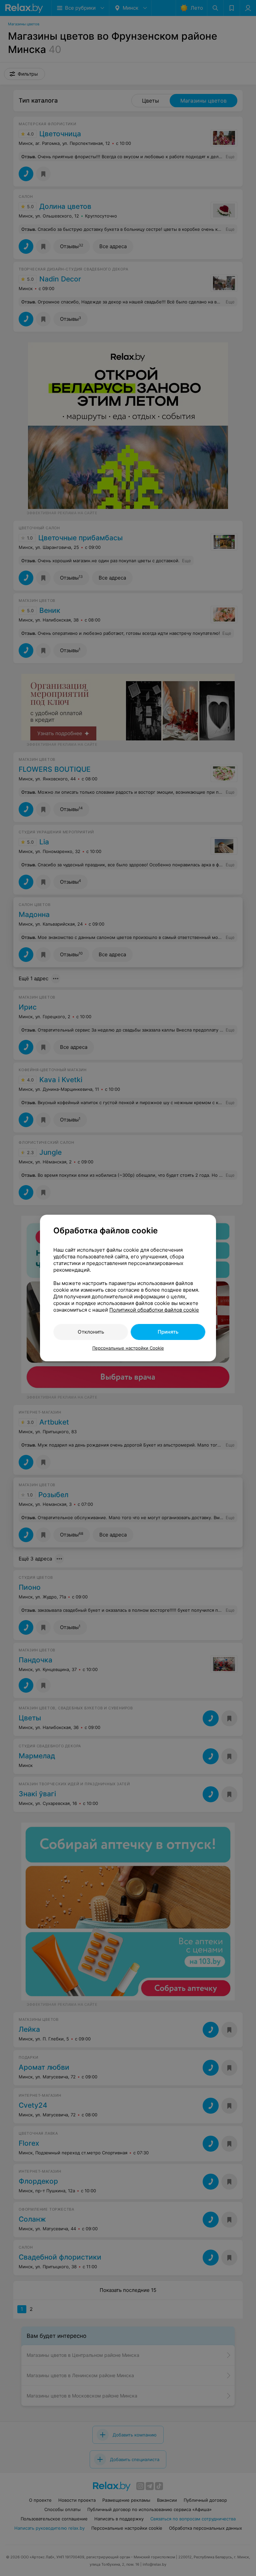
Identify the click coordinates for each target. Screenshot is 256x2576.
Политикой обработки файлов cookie (154, 1310)
